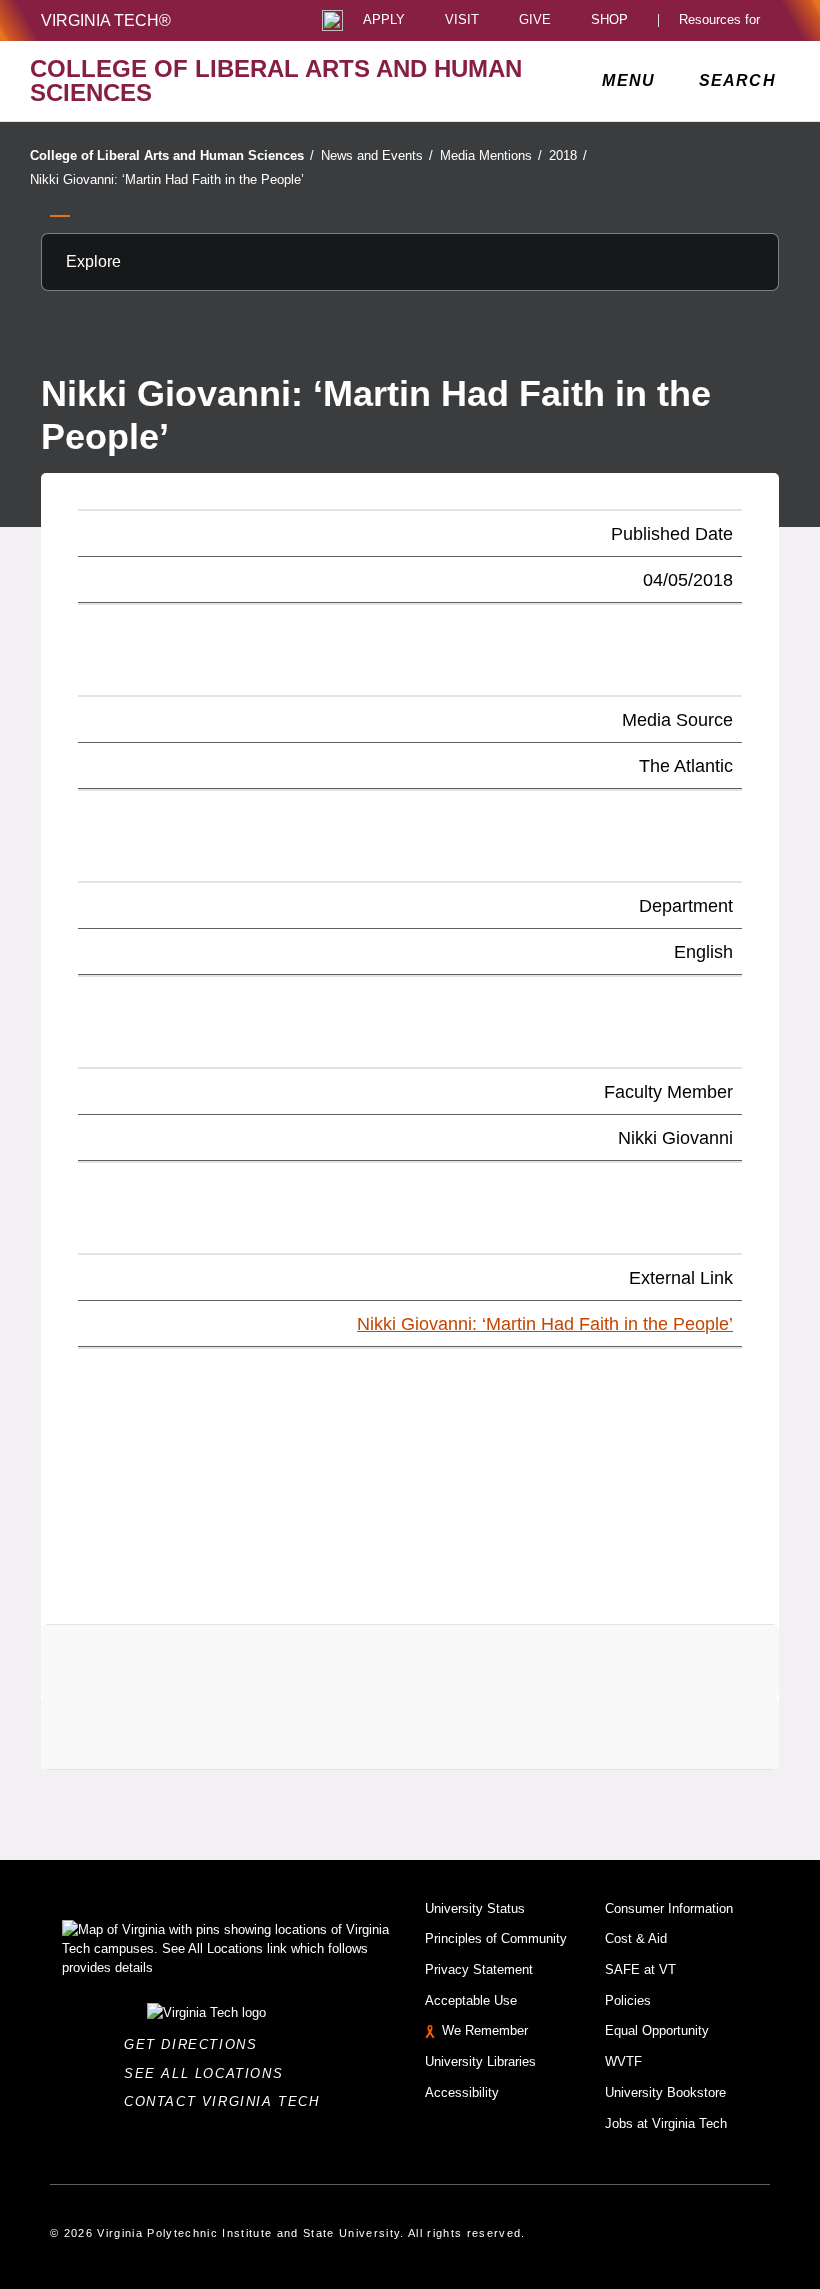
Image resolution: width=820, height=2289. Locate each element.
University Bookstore (665, 2092)
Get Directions (196, 2044)
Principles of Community (496, 1938)
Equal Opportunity (657, 2030)
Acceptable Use (471, 2000)
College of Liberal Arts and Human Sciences (172, 155)
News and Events (377, 155)
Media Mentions (491, 155)
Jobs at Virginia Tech (666, 2123)
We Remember (485, 2030)
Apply (384, 20)
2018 (568, 155)
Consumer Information (669, 1908)
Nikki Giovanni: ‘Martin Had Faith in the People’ (167, 179)
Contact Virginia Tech (227, 2101)
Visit (462, 20)
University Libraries (480, 2061)
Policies (628, 2000)
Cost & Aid (636, 1938)
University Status (475, 1908)
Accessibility (462, 2092)
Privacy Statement (479, 1969)
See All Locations (209, 2073)
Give (535, 20)
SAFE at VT (640, 1969)
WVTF (623, 2061)
